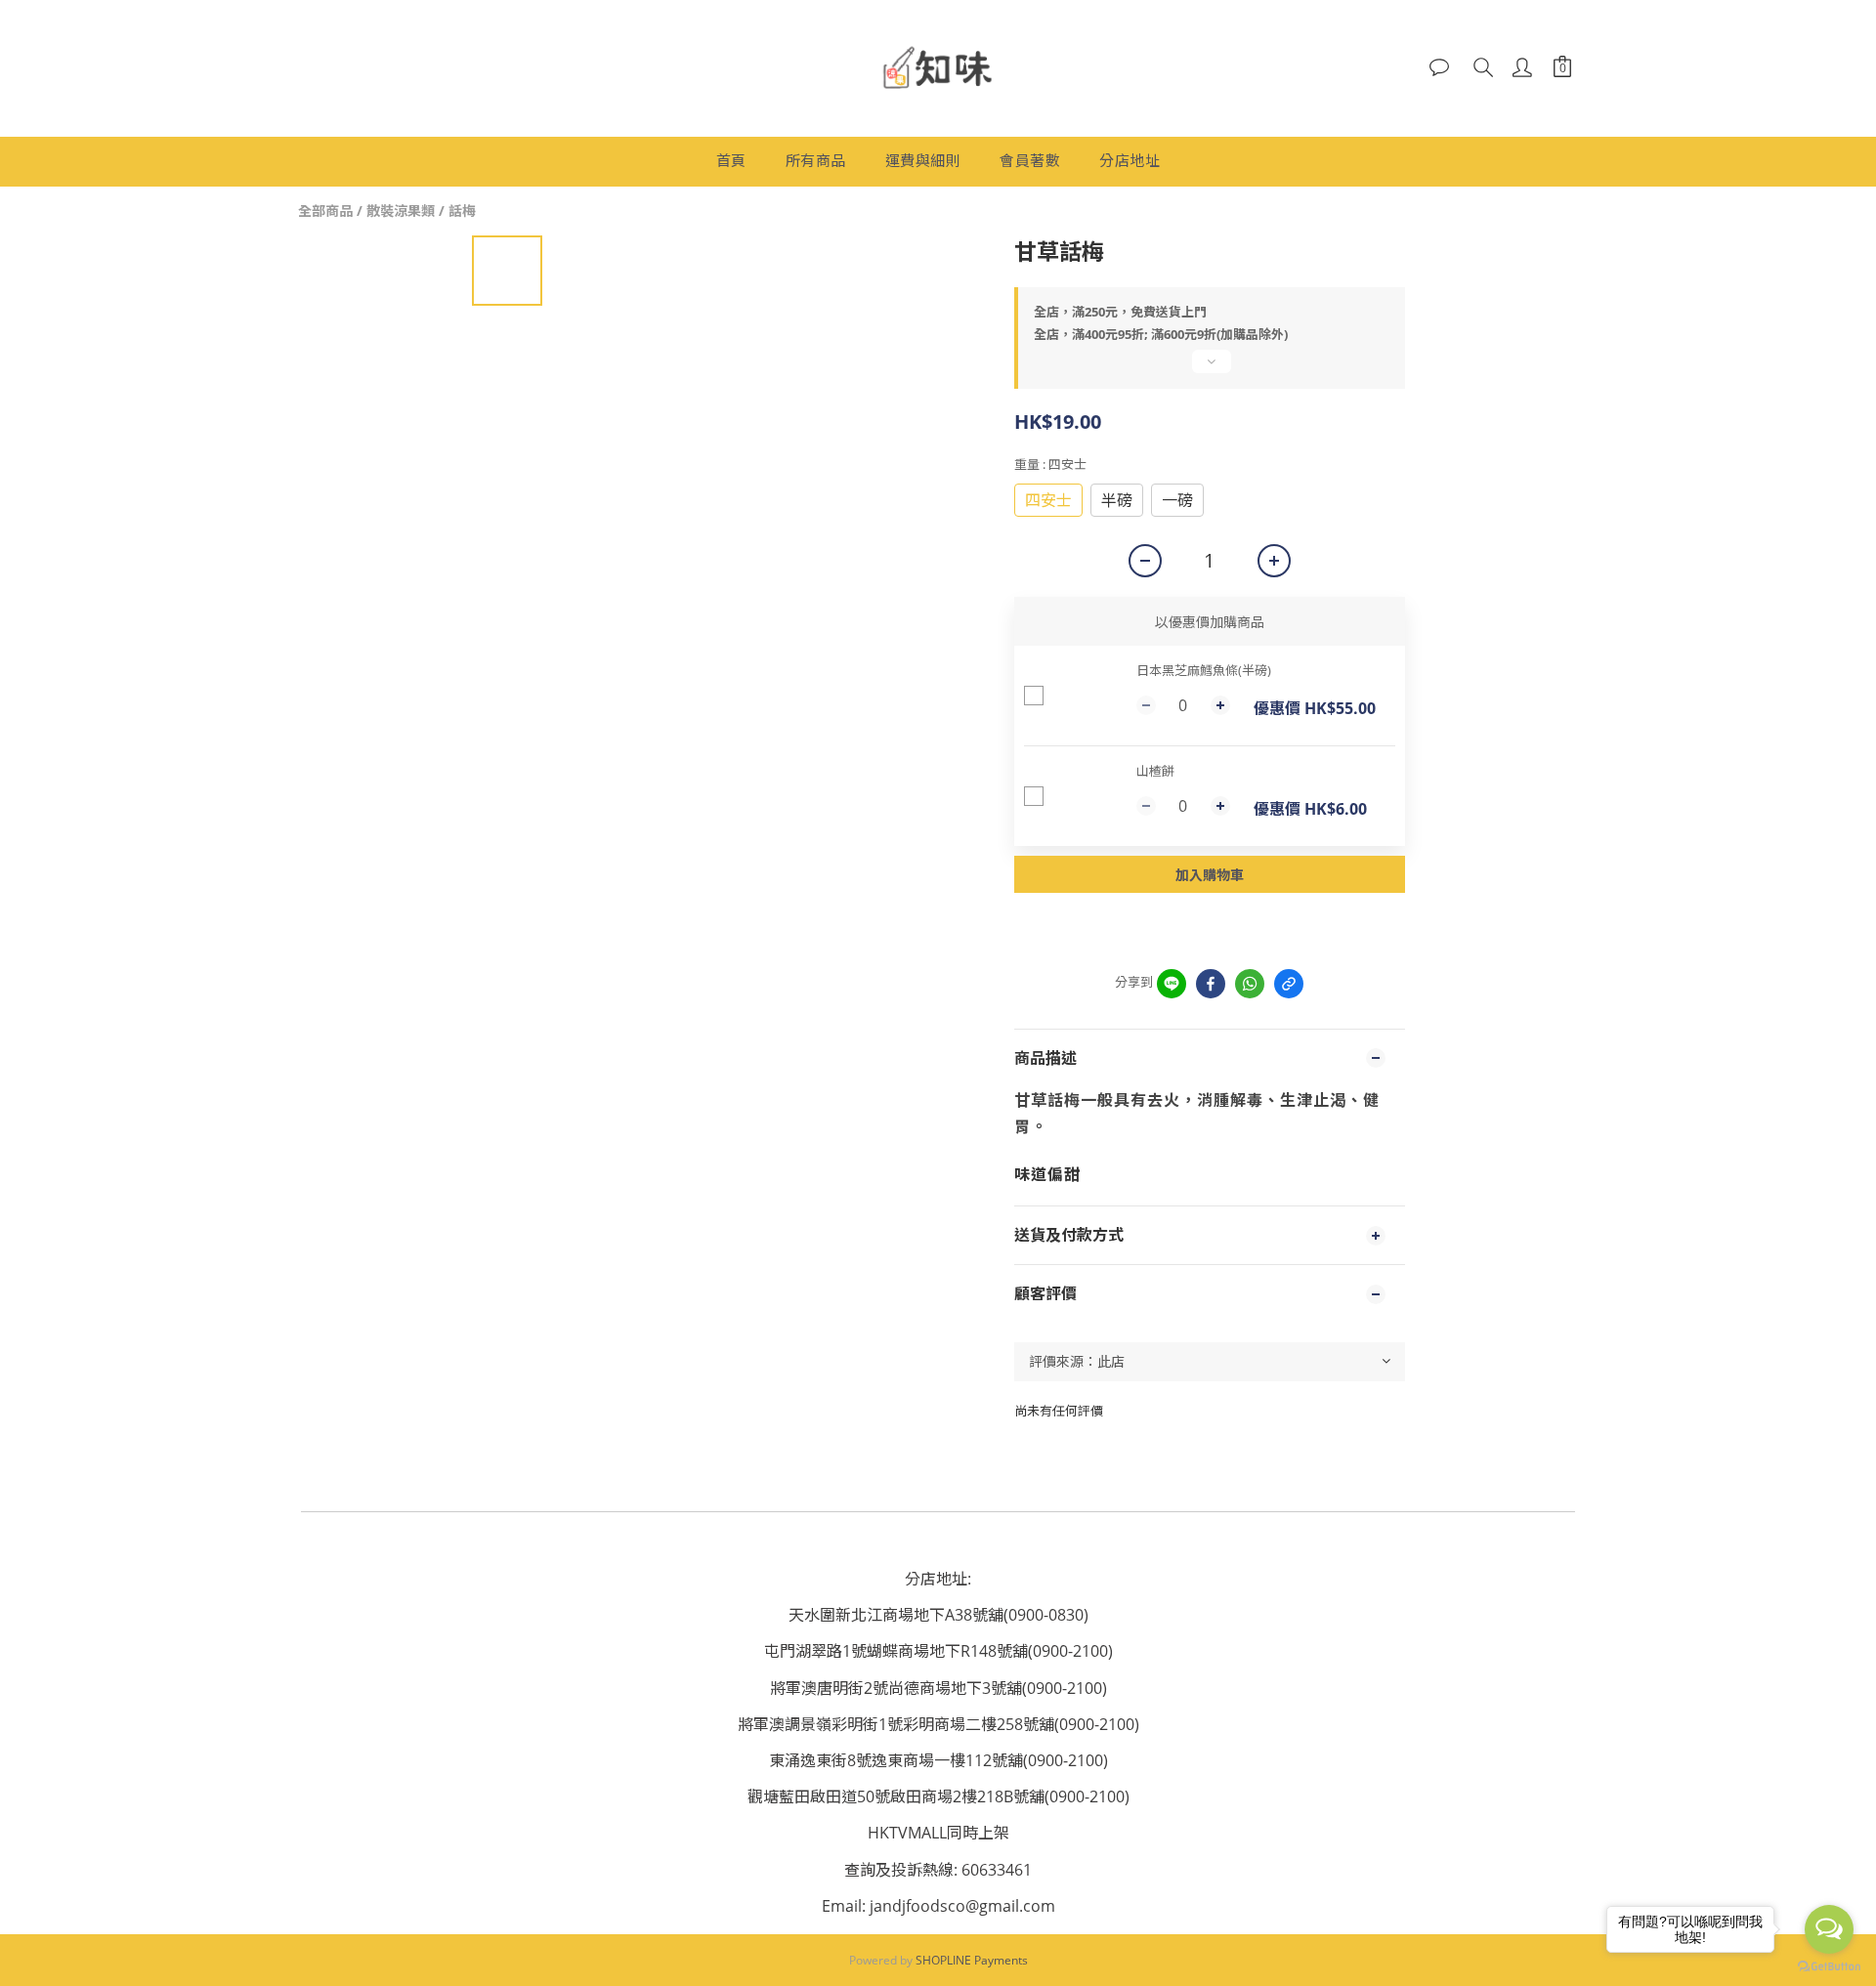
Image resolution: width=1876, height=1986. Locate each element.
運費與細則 (923, 160)
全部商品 (325, 211)
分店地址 (1130, 160)
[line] (1172, 984)
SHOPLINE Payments (972, 1960)
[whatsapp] (1250, 984)
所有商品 (816, 160)
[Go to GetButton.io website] (1829, 1966)
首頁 (731, 160)
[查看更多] (1210, 369)
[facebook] (1211, 984)
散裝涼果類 (401, 211)
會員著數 (1030, 160)
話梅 (462, 211)
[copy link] (1289, 984)
